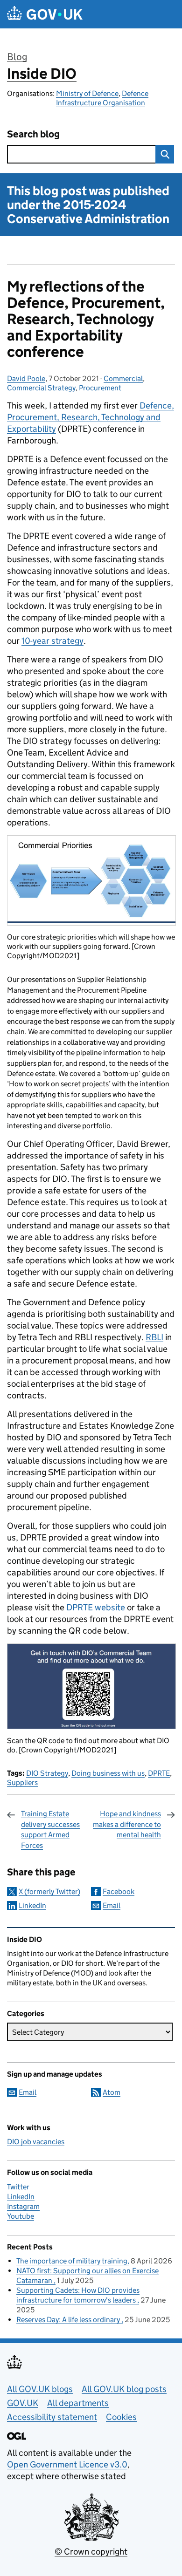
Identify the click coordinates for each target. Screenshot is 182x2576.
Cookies (121, 2417)
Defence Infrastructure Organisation (102, 98)
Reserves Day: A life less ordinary (69, 2320)
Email (112, 1905)
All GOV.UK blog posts (124, 2389)
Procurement (100, 388)
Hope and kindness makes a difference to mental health (127, 1824)
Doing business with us (108, 1773)
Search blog (33, 134)
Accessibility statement (52, 2417)
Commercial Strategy (41, 388)
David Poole (26, 378)
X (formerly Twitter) (49, 1891)
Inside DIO (42, 74)
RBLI (154, 1337)
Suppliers (22, 1782)
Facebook (119, 1891)
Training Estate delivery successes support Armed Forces (50, 1829)
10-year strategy (52, 641)
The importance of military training (72, 2261)
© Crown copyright (91, 2552)
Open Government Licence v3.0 (67, 2464)
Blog (17, 57)
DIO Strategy (47, 1773)
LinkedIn (32, 1905)
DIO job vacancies (36, 2142)
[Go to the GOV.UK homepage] (45, 14)
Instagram (23, 2206)
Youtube (21, 2216)
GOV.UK (23, 2403)
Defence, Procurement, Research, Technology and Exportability (91, 417)
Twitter (18, 2187)
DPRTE (159, 1773)
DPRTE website (96, 1607)
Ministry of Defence (87, 93)
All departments (78, 2403)
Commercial (123, 378)
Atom (112, 2092)
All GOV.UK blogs (40, 2389)
